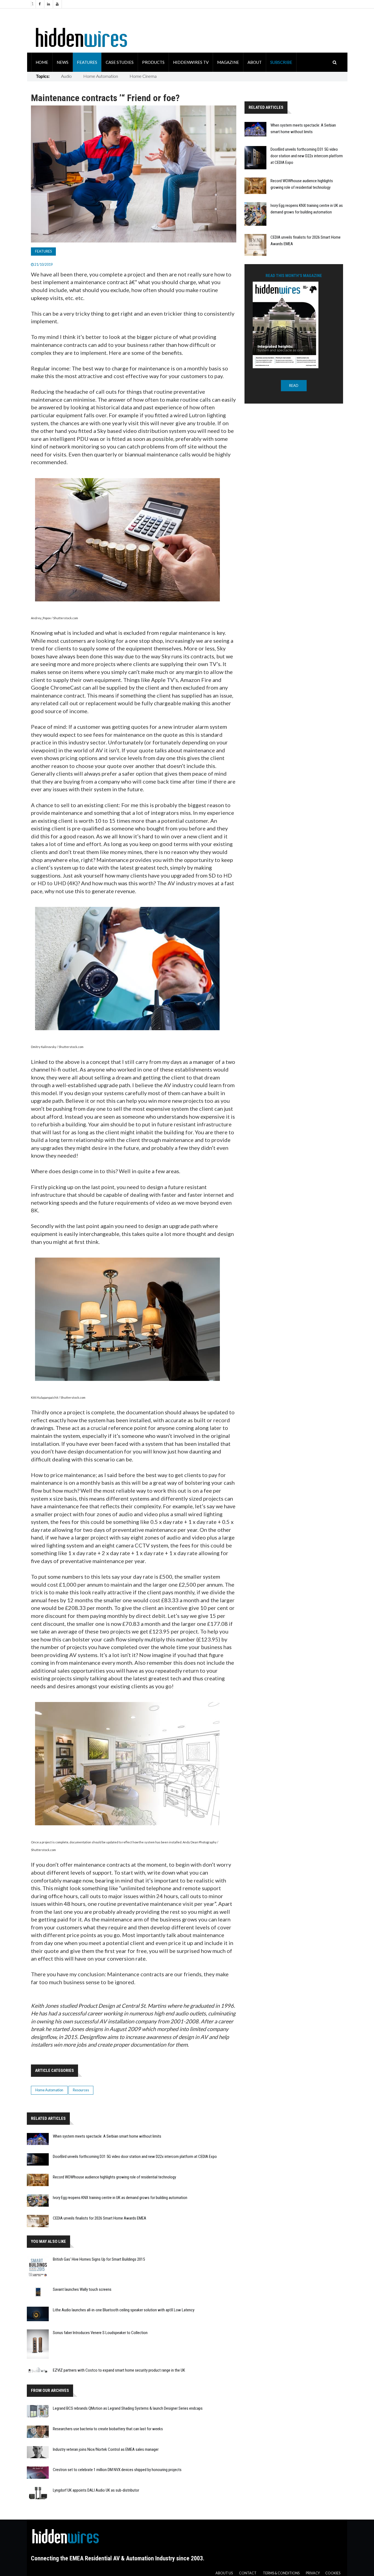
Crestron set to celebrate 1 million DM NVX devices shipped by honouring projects (117, 2470)
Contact (248, 2573)
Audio (66, 76)
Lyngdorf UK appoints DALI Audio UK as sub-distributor (96, 2490)
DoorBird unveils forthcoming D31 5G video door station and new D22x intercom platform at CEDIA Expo (307, 156)
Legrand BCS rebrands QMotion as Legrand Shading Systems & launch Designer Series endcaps (128, 2408)
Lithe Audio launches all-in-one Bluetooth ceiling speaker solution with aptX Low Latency (124, 2310)
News (63, 62)
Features (87, 62)
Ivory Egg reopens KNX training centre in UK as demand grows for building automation (120, 2198)
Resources (81, 2090)
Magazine (228, 62)
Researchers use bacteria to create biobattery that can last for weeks (108, 2429)
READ (294, 386)
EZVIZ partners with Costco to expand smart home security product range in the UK (119, 2370)
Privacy (313, 2573)
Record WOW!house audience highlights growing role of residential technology (114, 2177)
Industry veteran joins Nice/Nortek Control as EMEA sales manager (106, 2449)
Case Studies (120, 62)
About (255, 62)
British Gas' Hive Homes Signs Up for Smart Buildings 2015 (99, 2259)
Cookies (333, 2573)
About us (224, 2573)
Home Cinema (143, 76)
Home (42, 62)
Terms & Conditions (281, 2573)
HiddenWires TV (191, 62)
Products (153, 62)
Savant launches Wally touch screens (82, 2289)
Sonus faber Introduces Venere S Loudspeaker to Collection (100, 2333)
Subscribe (281, 62)
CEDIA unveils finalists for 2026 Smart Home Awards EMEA (100, 2218)
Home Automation (101, 76)
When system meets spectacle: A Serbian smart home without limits (107, 2136)
